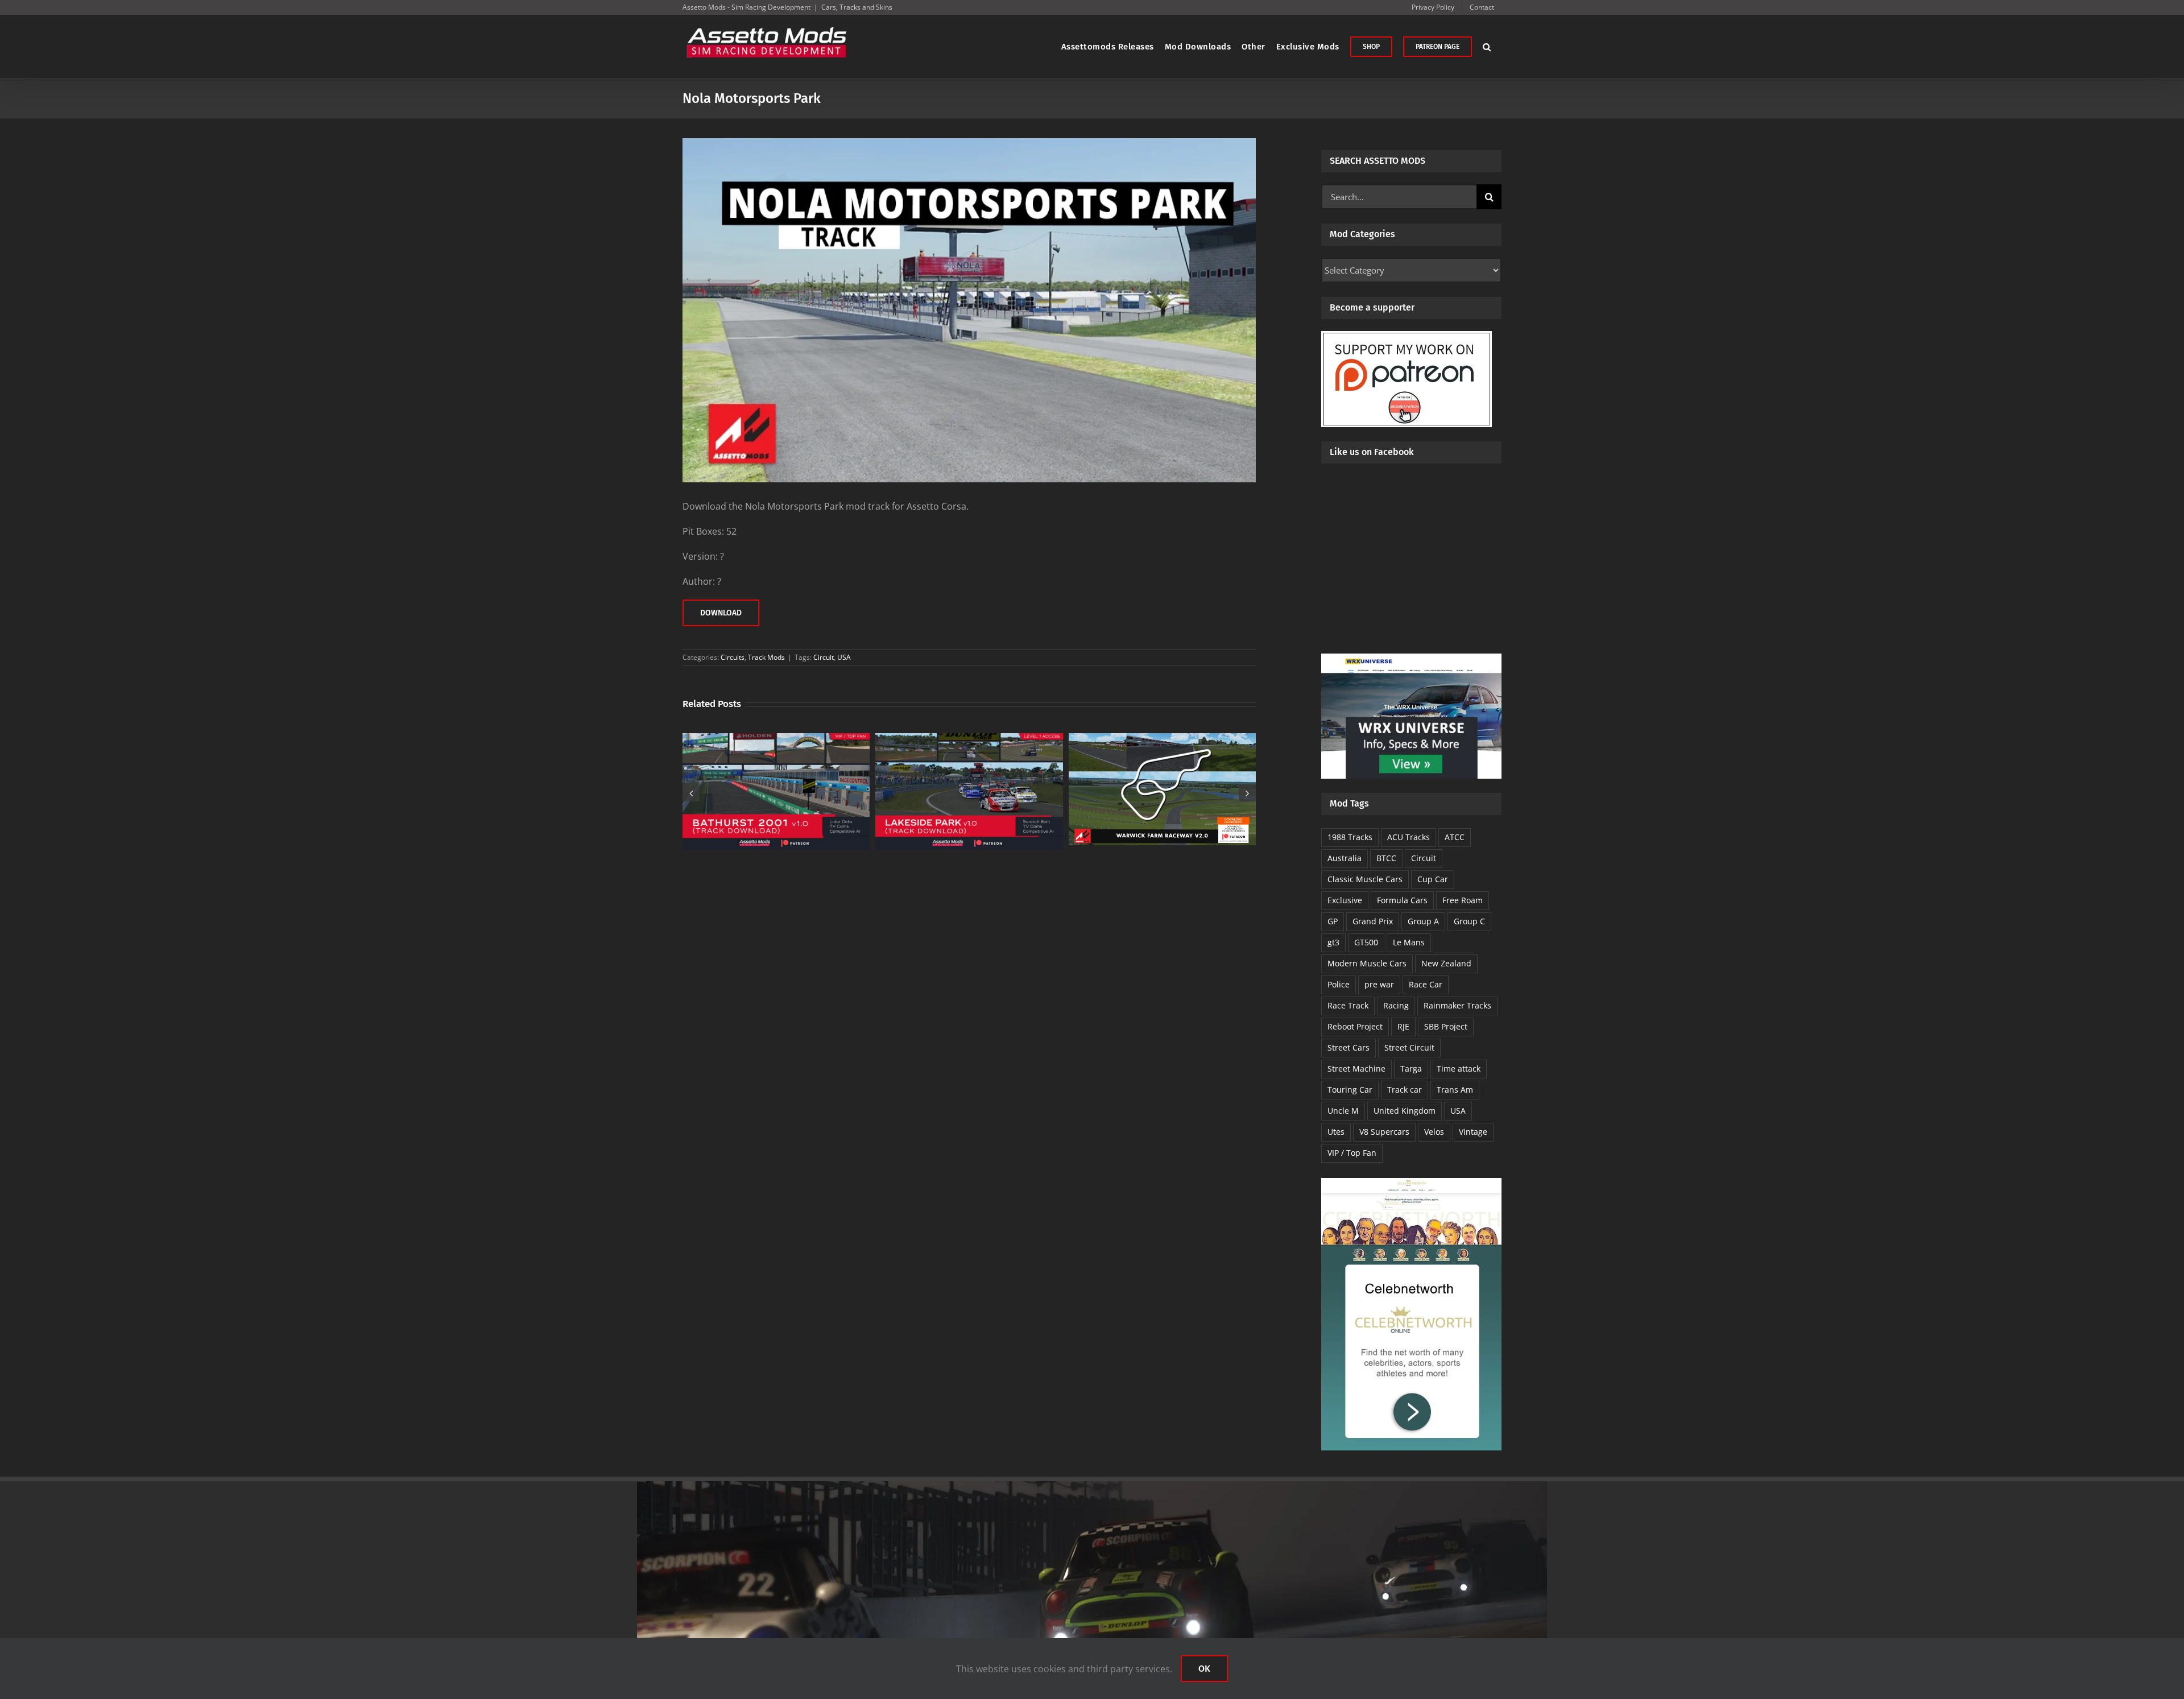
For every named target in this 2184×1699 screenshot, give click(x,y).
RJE (1403, 1026)
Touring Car (1350, 1090)
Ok (1204, 1669)
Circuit (824, 657)
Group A (1423, 921)
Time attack (1459, 1068)
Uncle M (1343, 1111)
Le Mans (1409, 942)
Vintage (1473, 1132)
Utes (1336, 1132)
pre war (1379, 984)
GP (1333, 921)
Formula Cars (1402, 900)
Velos (1434, 1132)
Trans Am (1455, 1090)
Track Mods (766, 657)
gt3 (1333, 942)
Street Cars (1349, 1047)
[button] (1487, 47)
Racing (1396, 1005)
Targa (1411, 1068)
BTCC (1386, 858)
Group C (1469, 921)
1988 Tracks (1350, 837)
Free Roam (1463, 900)
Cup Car (1433, 879)
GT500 (1366, 942)
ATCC (1455, 837)
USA (844, 657)
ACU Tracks (1409, 837)
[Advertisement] (1411, 568)
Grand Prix (1373, 921)
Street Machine (1356, 1068)
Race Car (1426, 984)
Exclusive (1345, 900)
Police (1339, 984)
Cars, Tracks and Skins (857, 7)
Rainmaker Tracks (1457, 1005)
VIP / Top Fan (1352, 1153)
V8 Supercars (1384, 1132)
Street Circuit (1409, 1047)
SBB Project (1446, 1026)
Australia (1345, 858)
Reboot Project (1355, 1026)
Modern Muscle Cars (1367, 963)
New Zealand (1446, 963)
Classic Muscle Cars (1365, 879)
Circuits (733, 657)
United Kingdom (1405, 1111)
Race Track (1348, 1005)
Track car (1405, 1090)
